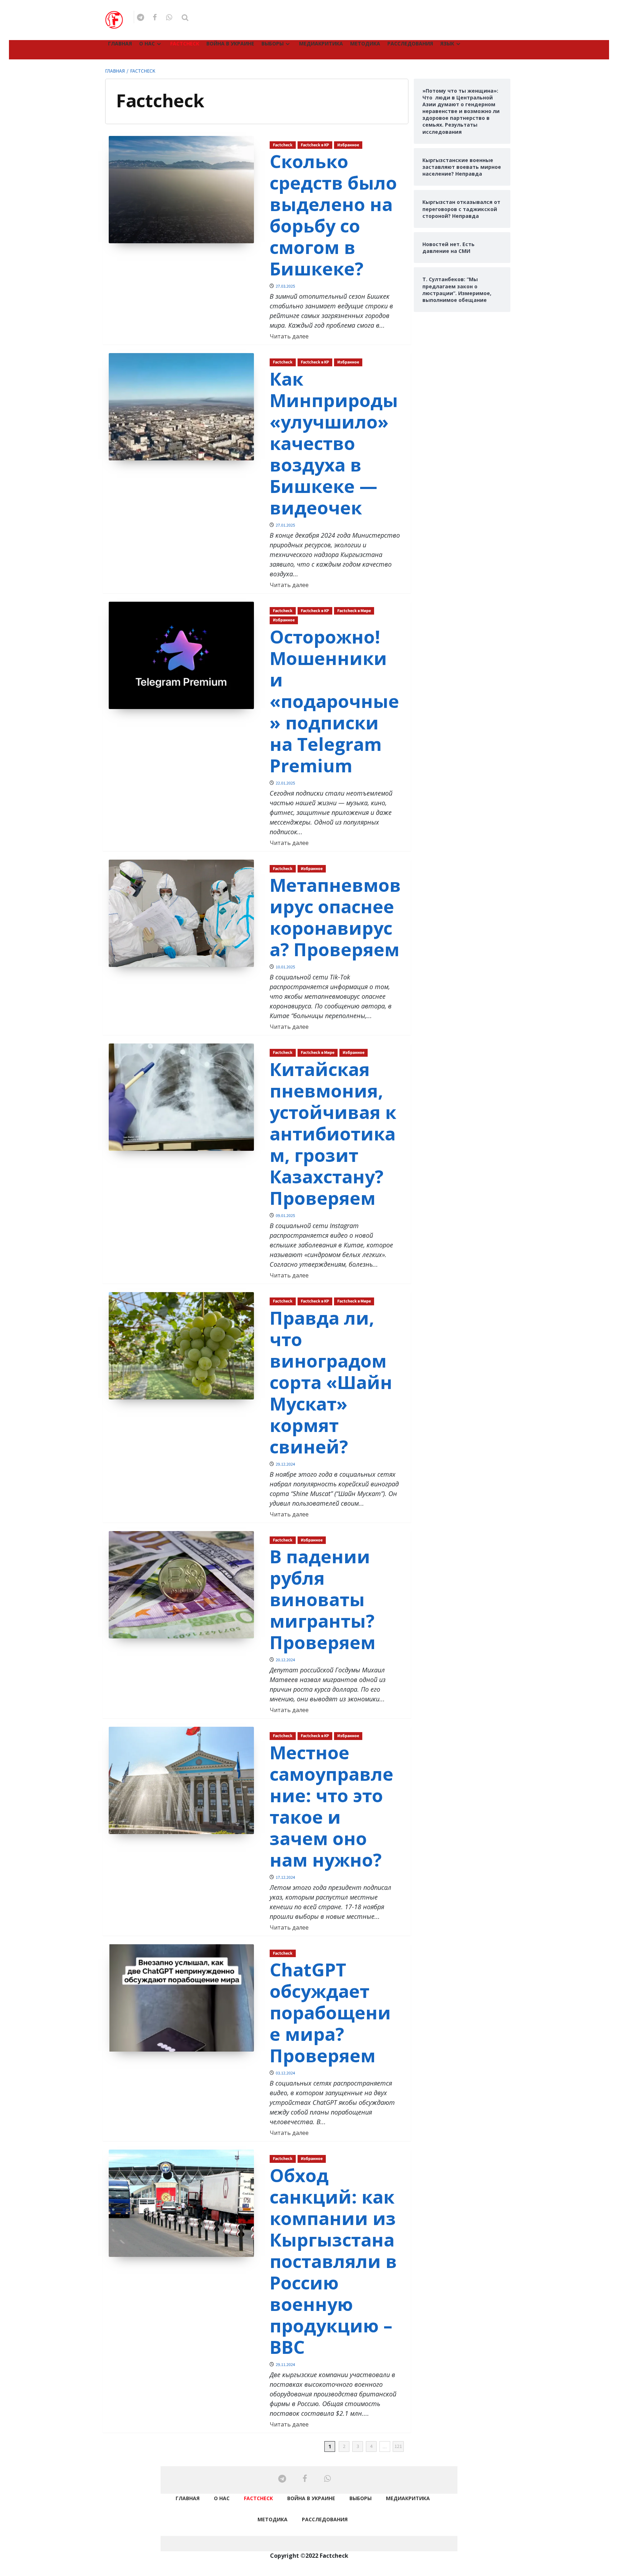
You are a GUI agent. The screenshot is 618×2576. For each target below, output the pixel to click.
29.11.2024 (285, 2365)
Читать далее (289, 336)
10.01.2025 (285, 967)
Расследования (410, 43)
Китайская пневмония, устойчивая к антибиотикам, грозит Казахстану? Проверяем (333, 1134)
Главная (120, 43)
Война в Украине (230, 43)
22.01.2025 (285, 783)
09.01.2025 (285, 1216)
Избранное (348, 145)
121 (398, 2447)
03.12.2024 (285, 2073)
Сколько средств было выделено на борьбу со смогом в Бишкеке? (333, 215)
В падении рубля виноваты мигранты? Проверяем (323, 1599)
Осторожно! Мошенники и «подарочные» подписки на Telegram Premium (334, 701)
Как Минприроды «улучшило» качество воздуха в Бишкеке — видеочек (334, 443)
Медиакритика (321, 43)
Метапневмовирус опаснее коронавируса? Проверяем (335, 917)
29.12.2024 (285, 1464)
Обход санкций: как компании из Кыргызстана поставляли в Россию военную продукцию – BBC (333, 2261)
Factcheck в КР (315, 145)
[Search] (185, 18)
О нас (147, 43)
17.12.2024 (285, 1878)
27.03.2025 (285, 286)
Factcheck (185, 43)
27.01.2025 (285, 525)
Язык (447, 43)
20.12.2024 (285, 1660)
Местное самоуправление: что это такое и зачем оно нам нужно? (332, 1806)
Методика (365, 43)
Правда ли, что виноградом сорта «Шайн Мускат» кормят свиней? (331, 1382)
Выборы (273, 43)
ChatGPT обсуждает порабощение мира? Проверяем (330, 2013)
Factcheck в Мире (354, 611)
